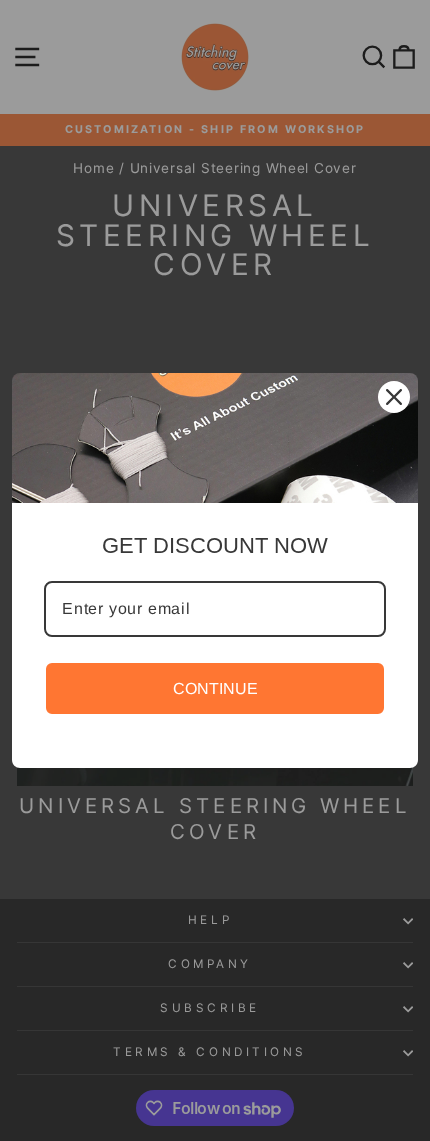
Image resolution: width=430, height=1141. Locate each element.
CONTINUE (215, 688)
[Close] (394, 397)
